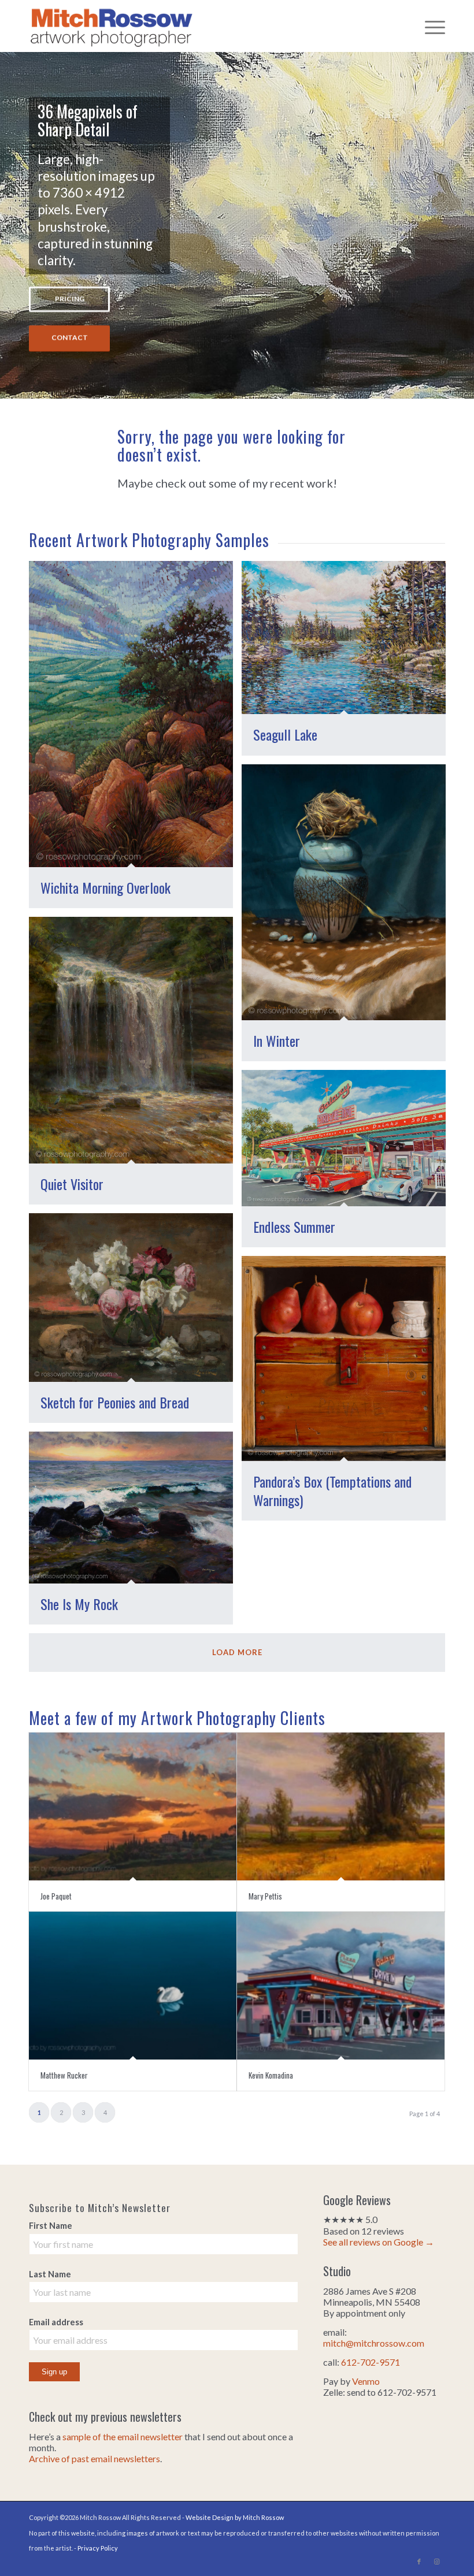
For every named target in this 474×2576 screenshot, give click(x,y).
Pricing (70, 299)
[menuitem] (429, 26)
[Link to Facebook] (419, 2562)
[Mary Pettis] (341, 1806)
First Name (51, 2225)
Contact (70, 338)
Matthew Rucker (64, 2075)
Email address (56, 2322)
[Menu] (429, 26)
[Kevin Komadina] (341, 1985)
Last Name (50, 2274)
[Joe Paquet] (133, 1806)
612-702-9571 (371, 2362)
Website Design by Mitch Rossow (235, 2517)
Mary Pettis (265, 1896)
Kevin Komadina (271, 2075)
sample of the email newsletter (123, 2436)
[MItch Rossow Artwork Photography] (112, 26)
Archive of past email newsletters (95, 2458)
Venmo (366, 2381)
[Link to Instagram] (436, 2562)
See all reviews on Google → (379, 2242)
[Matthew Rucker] (133, 1985)
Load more (237, 1652)
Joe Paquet (56, 1896)
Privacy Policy (98, 2548)
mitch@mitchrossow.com (374, 2343)
